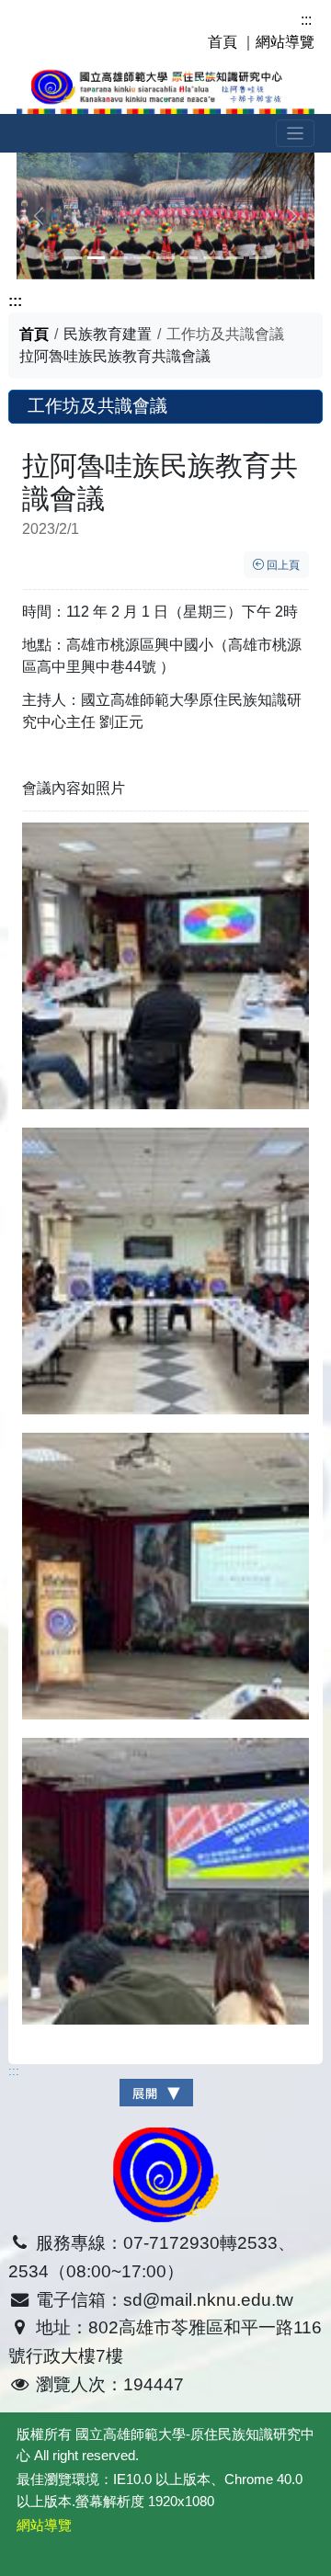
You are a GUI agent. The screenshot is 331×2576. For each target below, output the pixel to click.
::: (306, 20)
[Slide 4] (165, 258)
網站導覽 (285, 42)
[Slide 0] (73, 258)
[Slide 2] (119, 258)
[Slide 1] (96, 258)
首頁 (223, 42)
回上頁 (282, 565)
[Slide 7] (235, 258)
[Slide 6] (212, 258)
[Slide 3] (142, 258)
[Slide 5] (189, 258)
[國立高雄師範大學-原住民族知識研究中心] (165, 88)
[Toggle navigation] (296, 134)
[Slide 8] (258, 258)
